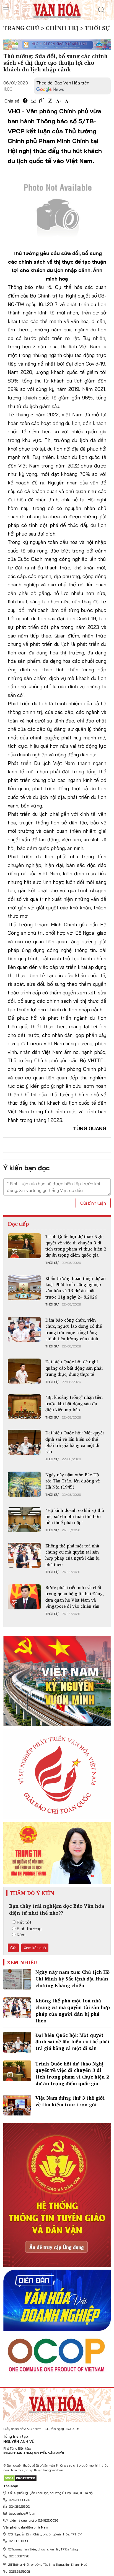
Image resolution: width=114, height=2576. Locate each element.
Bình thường (29, 1929)
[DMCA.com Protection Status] (20, 2478)
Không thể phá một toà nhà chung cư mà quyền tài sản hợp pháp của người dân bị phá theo (72, 1555)
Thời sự (52, 1263)
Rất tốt (24, 1922)
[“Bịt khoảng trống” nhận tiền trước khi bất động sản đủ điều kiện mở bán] (24, 1407)
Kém (21, 1935)
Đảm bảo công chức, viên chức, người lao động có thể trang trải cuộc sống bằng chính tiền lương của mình (74, 1329)
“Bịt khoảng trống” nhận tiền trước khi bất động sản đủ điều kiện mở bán (74, 1403)
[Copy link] (42, 101)
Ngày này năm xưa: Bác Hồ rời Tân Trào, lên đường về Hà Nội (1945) (73, 1481)
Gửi (13, 1948)
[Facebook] (25, 101)
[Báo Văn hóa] (57, 9)
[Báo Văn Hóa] (57, 2403)
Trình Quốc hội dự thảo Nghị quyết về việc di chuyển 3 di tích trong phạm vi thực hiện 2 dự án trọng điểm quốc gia (76, 1246)
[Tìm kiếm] (102, 10)
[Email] (33, 101)
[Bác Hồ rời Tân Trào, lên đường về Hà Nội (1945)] (24, 1484)
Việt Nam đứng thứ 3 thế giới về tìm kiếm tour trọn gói (70, 2101)
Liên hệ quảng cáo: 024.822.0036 (34, 2520)
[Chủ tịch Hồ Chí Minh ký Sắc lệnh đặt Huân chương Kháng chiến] (17, 1979)
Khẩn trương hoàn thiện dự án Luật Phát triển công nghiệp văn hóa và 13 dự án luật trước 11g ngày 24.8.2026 (76, 1288)
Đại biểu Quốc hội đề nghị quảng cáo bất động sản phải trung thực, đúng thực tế (74, 1368)
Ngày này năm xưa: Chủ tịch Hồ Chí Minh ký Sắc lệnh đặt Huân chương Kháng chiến (72, 1979)
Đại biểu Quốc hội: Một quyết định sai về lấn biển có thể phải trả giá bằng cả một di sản (75, 1442)
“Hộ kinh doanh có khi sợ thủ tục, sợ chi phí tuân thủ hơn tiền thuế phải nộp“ (75, 1516)
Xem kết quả (35, 1948)
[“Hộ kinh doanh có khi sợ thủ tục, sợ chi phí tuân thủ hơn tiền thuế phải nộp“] (24, 1520)
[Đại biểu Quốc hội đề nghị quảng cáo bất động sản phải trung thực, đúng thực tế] (24, 1371)
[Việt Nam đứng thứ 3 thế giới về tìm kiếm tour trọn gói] (17, 2105)
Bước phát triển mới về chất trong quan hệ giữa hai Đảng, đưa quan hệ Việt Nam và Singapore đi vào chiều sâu (75, 1597)
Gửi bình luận (93, 1203)
